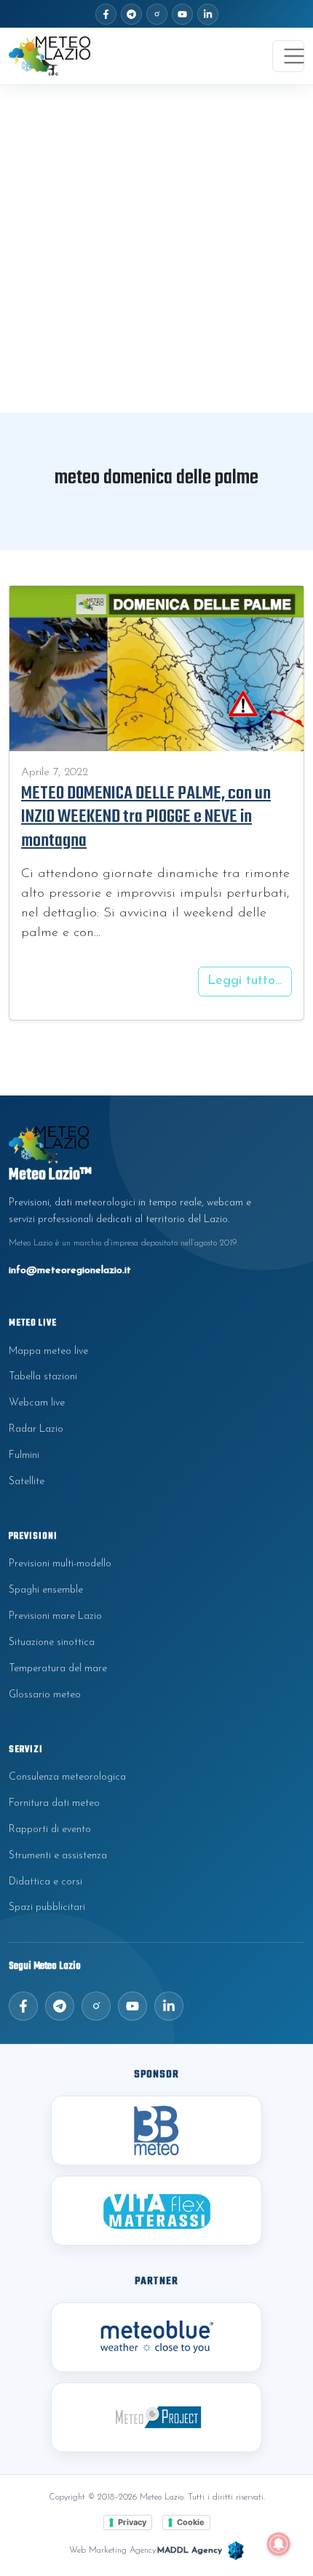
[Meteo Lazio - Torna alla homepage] (156, 1145)
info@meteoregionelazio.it (70, 1271)
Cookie (191, 2522)
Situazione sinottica (52, 1642)
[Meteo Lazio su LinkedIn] (208, 14)
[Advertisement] (156, 249)
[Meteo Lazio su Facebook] (106, 14)
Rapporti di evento (50, 1830)
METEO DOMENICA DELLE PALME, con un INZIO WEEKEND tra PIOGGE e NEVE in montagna (146, 817)
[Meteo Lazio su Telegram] (131, 14)
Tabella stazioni (43, 1377)
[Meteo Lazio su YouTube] (182, 14)
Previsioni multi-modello (60, 1564)
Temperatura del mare (58, 1669)
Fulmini (24, 1455)
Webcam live (37, 1403)
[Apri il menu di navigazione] (288, 56)
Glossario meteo (45, 1695)
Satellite (27, 1482)
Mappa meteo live (48, 1351)
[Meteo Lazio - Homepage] (49, 56)
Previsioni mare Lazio (55, 1616)
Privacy (132, 2522)
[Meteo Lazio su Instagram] (157, 14)
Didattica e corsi (45, 1882)
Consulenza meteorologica (67, 1777)
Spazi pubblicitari (47, 1907)
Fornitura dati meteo (54, 1803)
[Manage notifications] (279, 2544)
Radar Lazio (36, 1429)
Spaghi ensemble (46, 1590)
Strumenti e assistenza (58, 1856)
